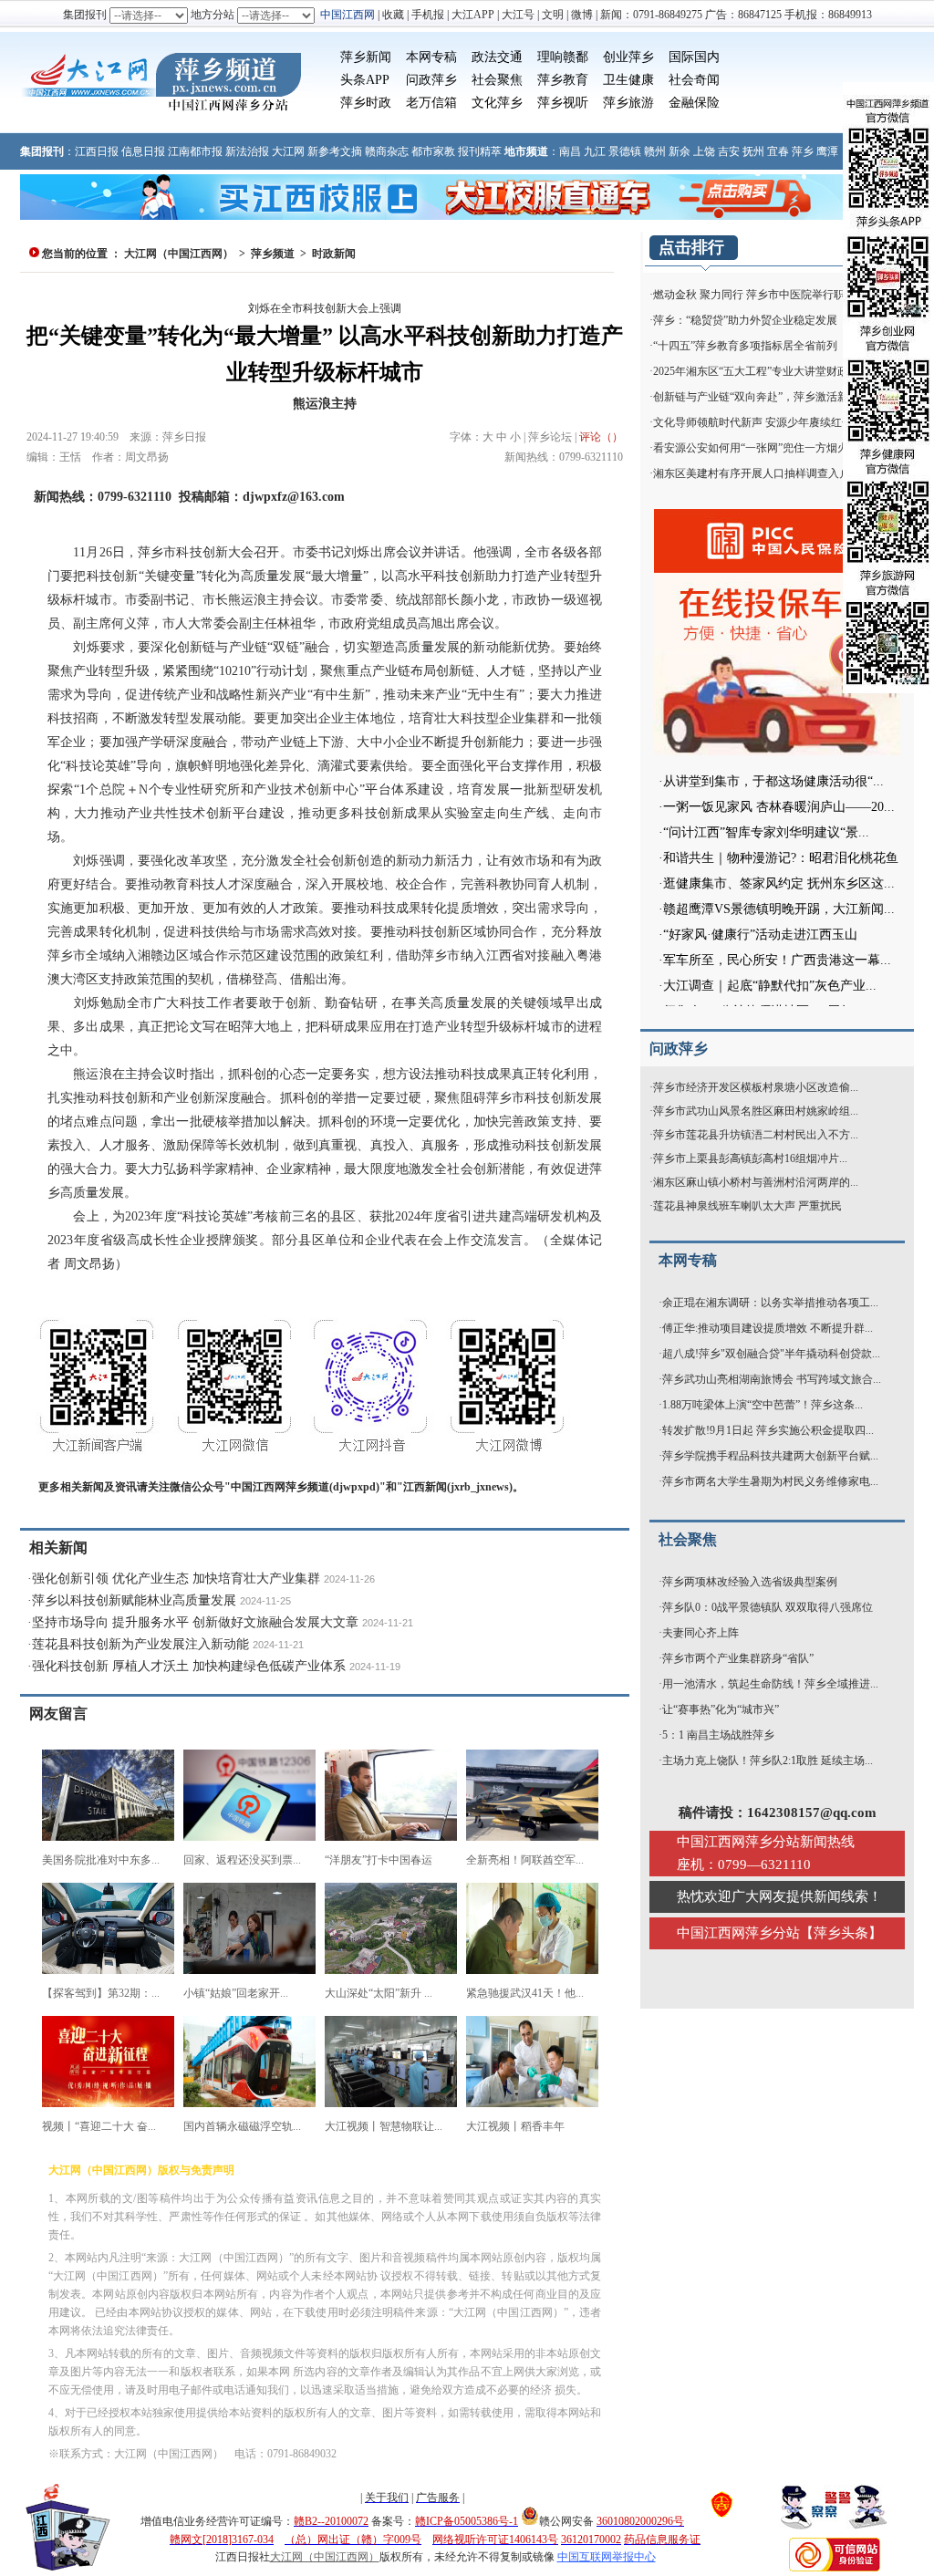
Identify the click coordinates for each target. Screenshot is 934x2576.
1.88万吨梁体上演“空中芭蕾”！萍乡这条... (763, 1405)
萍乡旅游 (628, 103)
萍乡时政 (366, 103)
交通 (510, 57)
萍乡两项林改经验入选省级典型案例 (750, 1582)
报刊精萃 (480, 151)
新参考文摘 (335, 151)
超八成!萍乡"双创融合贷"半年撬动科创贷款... (771, 1354)
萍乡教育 (563, 80)
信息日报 (143, 151)
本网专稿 (431, 57)
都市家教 (433, 151)
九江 (595, 151)
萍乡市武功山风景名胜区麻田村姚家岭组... (756, 1111)
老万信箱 (431, 103)
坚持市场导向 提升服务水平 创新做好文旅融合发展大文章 (195, 1622)
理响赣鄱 (563, 57)
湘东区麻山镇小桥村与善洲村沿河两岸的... (756, 1182)
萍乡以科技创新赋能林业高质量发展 (134, 1600)
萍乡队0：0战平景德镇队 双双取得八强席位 (768, 1607)
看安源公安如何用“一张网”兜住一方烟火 (751, 448)
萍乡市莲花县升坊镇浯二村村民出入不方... (756, 1135)
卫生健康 (628, 80)
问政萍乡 (431, 80)
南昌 (570, 151)
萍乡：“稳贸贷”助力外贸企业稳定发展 (745, 320)
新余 (680, 151)
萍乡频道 (273, 254)
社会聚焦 (497, 80)
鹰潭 (827, 151)
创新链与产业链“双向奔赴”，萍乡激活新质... (760, 397)
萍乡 (803, 151)
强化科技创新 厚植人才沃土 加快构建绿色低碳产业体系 (189, 1666)
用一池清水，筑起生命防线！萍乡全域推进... (770, 1684)
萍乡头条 (841, 1933)
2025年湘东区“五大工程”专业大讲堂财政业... (760, 371)
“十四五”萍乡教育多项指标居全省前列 (745, 346)
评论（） (601, 437)
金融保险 (694, 103)
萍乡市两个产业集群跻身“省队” (738, 1658)
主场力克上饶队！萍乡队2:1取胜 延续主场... (768, 1761)
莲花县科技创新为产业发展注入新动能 (140, 1644)
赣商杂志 (387, 151)
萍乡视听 (563, 103)
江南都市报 (195, 151)
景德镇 (625, 151)
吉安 (729, 151)
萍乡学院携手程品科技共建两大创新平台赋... (770, 1456)
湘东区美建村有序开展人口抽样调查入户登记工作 (773, 473)
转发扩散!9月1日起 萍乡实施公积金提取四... (768, 1430)
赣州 (655, 151)
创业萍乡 (628, 57)
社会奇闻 (694, 80)
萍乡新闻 (366, 57)
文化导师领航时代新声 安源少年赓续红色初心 (764, 422)
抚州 (753, 151)
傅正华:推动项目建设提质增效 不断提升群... (768, 1328)
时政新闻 (334, 254)
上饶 (704, 151)
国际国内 (694, 57)
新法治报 (247, 151)
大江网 (288, 151)
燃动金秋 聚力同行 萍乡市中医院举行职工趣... (764, 295)
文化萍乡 (497, 103)
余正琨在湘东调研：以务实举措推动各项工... (770, 1303)
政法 (484, 57)
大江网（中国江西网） (179, 254)
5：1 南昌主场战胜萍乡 (718, 1735)
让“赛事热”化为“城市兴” (721, 1709)
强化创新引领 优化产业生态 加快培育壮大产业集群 (176, 1579)
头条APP (365, 80)
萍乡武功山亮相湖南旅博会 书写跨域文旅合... (772, 1379)
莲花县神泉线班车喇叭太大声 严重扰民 (747, 1206)
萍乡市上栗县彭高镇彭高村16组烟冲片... (750, 1158)
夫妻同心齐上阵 (700, 1633)
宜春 (778, 151)
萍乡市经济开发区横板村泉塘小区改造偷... (756, 1087)
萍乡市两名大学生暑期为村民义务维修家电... (770, 1481)
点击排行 (691, 247)
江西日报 (97, 151)
